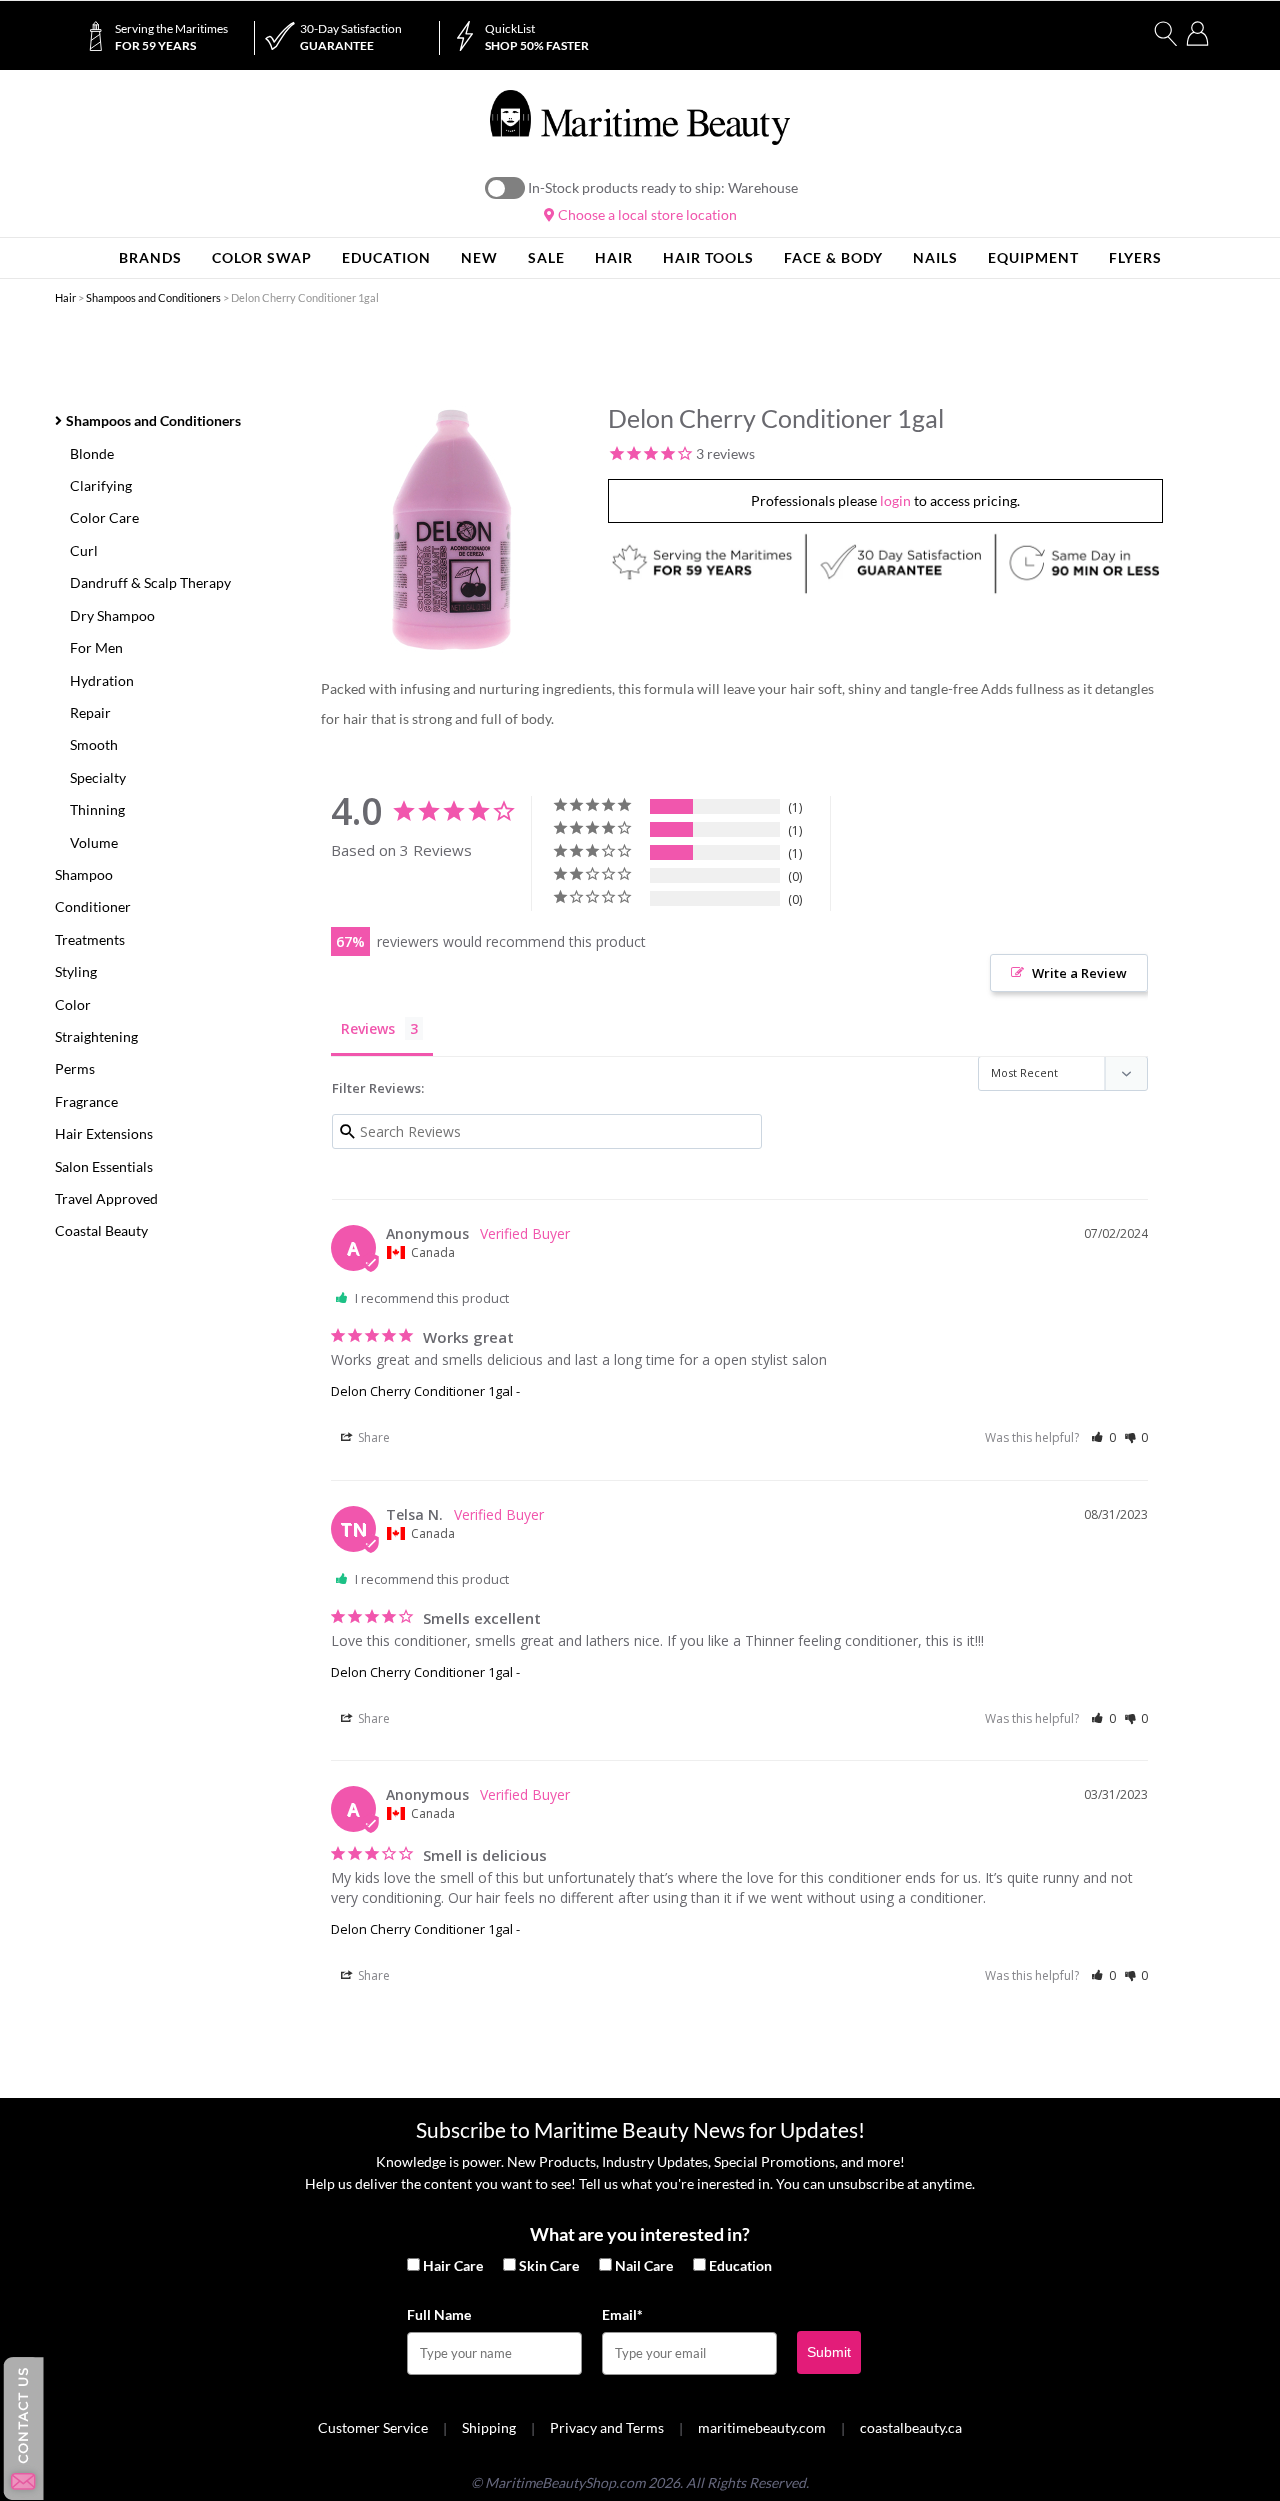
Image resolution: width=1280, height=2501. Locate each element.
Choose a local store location (646, 214)
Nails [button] (935, 257)
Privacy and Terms (607, 2427)
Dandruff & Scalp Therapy (150, 582)
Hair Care (453, 2265)
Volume (94, 842)
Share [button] (372, 1437)
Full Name (439, 2314)
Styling (76, 971)
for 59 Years (171, 37)
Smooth (94, 744)
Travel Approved (106, 1198)
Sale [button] (546, 257)
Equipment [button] (1033, 257)
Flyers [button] (1135, 257)
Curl (84, 550)
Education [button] (386, 257)
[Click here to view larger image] (452, 530)
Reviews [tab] (368, 1028)
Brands (150, 257)
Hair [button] (614, 257)
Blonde (92, 453)
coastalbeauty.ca (911, 2427)
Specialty (98, 777)
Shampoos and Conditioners (153, 297)
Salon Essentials (104, 1166)
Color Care (104, 517)
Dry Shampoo (112, 615)
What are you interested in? (640, 2234)
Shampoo (84, 874)
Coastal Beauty (101, 1230)
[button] (1103, 1437)
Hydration (102, 680)
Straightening (96, 1036)
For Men (96, 647)
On (505, 188)
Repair (90, 712)
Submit (829, 2352)
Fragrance (86, 1101)
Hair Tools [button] (708, 257)
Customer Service (373, 2427)
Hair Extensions (104, 1133)
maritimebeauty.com (762, 2427)
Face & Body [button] (833, 257)
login (895, 500)
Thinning (97, 809)
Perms (75, 1068)
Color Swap (262, 257)
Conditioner (93, 906)
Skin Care (549, 2265)
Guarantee (351, 37)
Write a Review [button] (1079, 973)
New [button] (479, 257)
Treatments (90, 939)
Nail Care (644, 2265)
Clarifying (101, 485)
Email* (622, 2314)
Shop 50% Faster (537, 37)
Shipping (489, 2427)
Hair (65, 297)
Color (73, 1004)
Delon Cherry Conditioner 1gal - (425, 1391)
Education (740, 2265)
